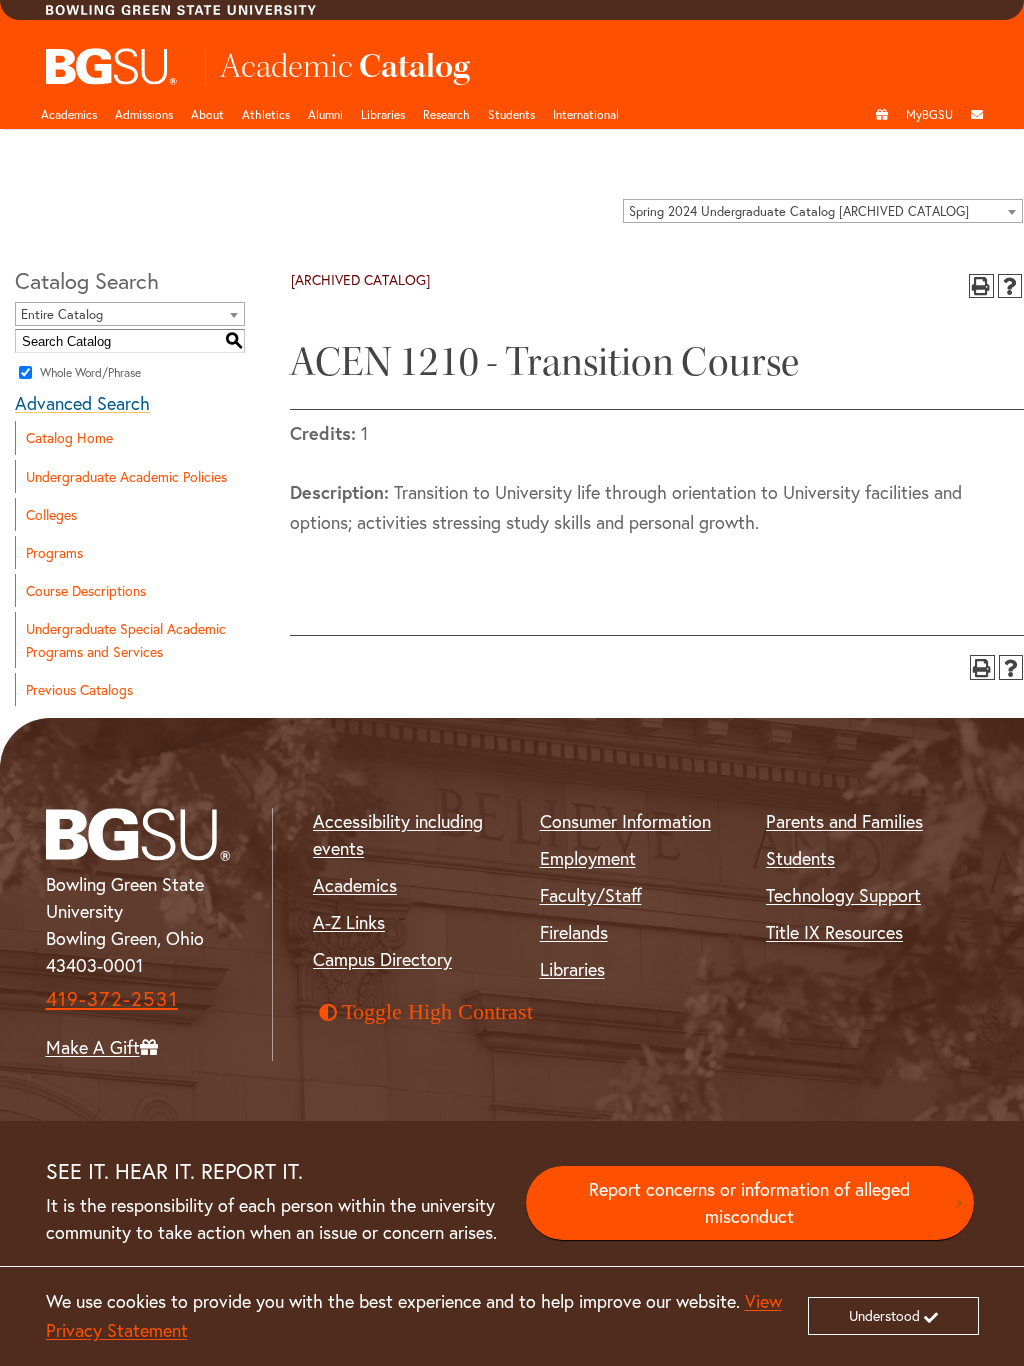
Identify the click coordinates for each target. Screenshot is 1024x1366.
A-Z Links (349, 922)
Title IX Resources (834, 932)
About (207, 114)
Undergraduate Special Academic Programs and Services (126, 640)
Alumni (325, 114)
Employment (588, 858)
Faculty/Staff (591, 895)
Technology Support (843, 895)
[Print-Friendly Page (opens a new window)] (981, 286)
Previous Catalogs (79, 689)
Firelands (574, 932)
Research (446, 114)
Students (511, 114)
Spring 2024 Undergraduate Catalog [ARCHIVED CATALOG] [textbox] (799, 211)
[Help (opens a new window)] (1010, 286)
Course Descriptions (86, 590)
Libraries (383, 114)
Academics (69, 114)
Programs (54, 552)
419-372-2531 (112, 998)
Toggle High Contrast (437, 1012)
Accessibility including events (398, 834)
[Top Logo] (112, 66)
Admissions (144, 114)
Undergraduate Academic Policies (126, 476)
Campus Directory (382, 959)
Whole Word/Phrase (90, 372)
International (586, 114)
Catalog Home (69, 437)
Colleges (51, 514)
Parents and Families (844, 821)
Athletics (266, 114)
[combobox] (823, 211)
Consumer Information (625, 821)
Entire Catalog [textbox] (62, 314)
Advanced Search (82, 403)
